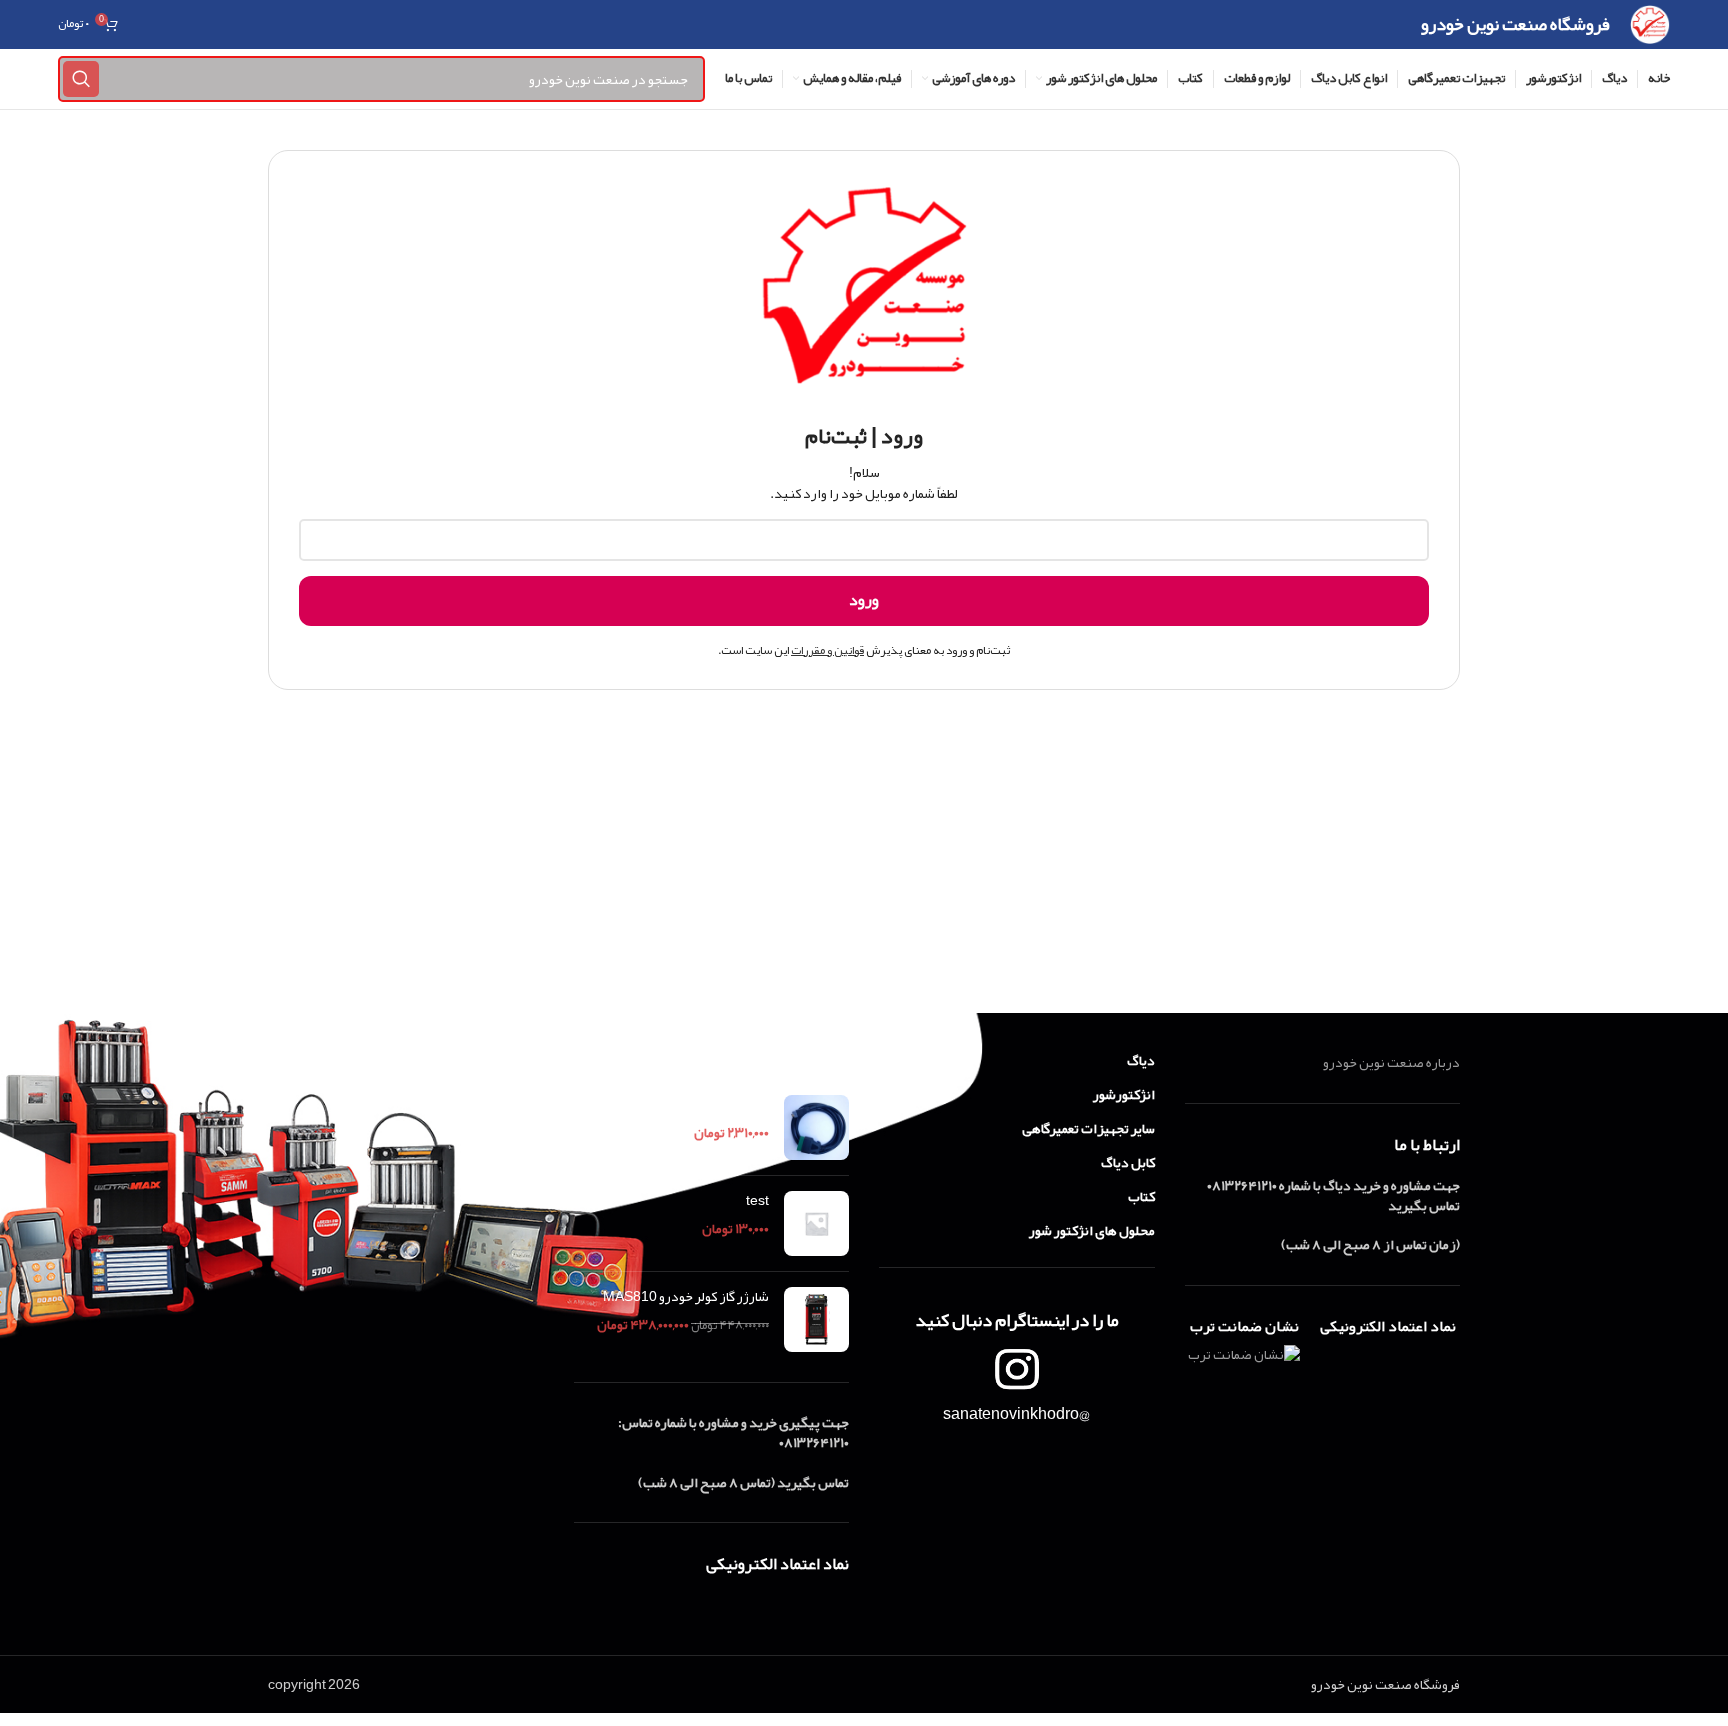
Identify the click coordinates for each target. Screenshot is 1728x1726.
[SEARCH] (81, 79)
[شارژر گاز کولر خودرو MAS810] (816, 1319)
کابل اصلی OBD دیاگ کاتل (696, 1105)
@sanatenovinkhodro (1016, 1414)
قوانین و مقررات (827, 650)
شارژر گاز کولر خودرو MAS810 (686, 1297)
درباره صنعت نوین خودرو (1391, 1062)
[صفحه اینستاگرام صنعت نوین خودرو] (1017, 1369)
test (757, 1201)
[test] (816, 1223)
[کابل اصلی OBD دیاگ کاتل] (816, 1127)
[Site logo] (1649, 29)
